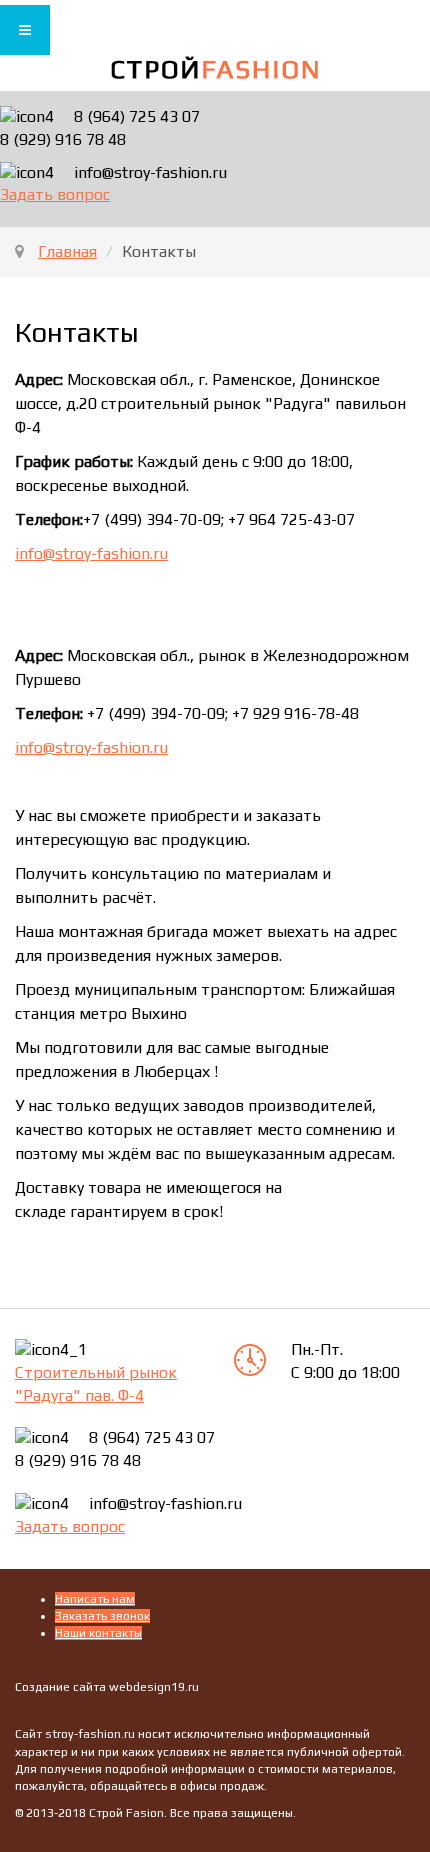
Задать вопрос (55, 194)
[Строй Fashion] (215, 69)
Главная (67, 251)
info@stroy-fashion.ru (91, 553)
